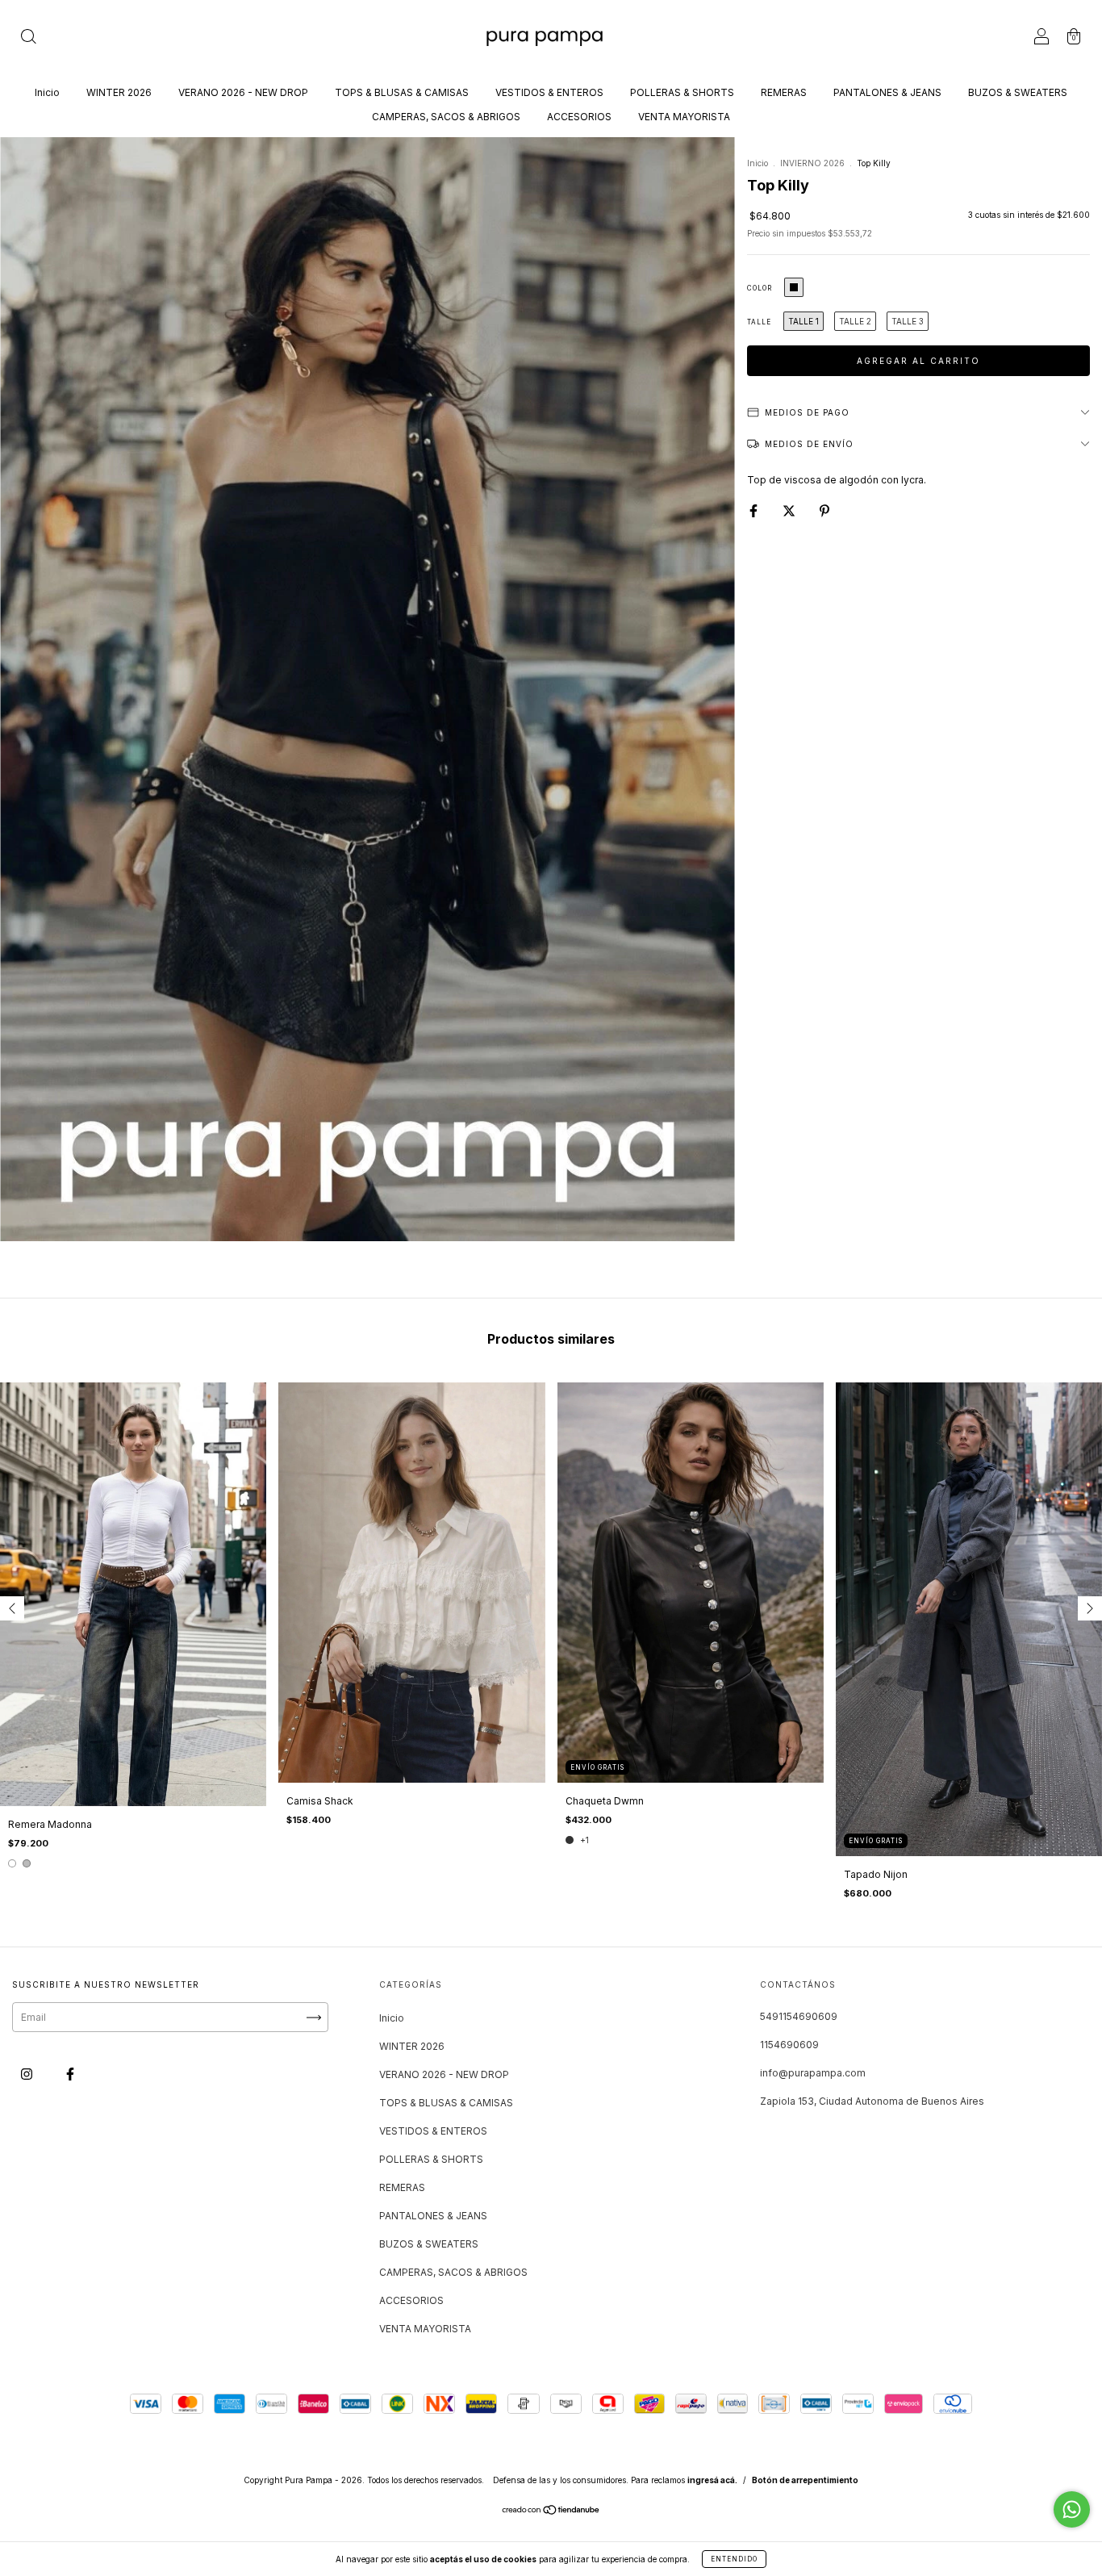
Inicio (47, 92)
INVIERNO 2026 (812, 163)
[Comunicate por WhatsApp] (1072, 2509)
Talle (759, 322)
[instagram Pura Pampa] (28, 2074)
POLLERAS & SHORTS (682, 92)
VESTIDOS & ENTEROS (549, 92)
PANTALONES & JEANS (887, 92)
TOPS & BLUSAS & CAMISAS (402, 92)
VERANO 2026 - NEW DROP (243, 92)
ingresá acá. (712, 2480)
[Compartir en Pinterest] (824, 510)
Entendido (734, 2559)
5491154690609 (799, 2016)
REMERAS (784, 92)
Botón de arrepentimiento (805, 2480)
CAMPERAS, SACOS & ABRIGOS (446, 117)
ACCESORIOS (579, 117)
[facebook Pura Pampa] (70, 2074)
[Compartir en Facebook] (755, 510)
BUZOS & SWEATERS (1018, 92)
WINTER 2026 (119, 92)
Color (760, 288)
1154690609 (789, 2045)
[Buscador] (28, 38)
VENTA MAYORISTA (684, 117)
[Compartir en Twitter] (790, 510)
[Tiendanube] (551, 2512)
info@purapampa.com (813, 2073)
